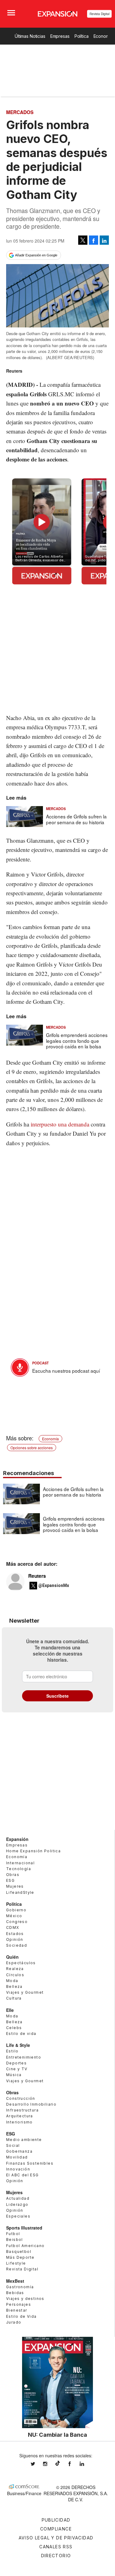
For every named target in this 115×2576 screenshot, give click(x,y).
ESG (10, 1880)
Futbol (13, 2234)
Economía (50, 1439)
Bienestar (17, 2310)
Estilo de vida (21, 2034)
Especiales (18, 2216)
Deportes (16, 2063)
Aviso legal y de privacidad (56, 2538)
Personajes (19, 2304)
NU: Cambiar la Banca (57, 2435)
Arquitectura (20, 2116)
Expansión (17, 1839)
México (14, 1916)
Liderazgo (17, 2204)
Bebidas (15, 2293)
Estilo (12, 2051)
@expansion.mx (58, 2463)
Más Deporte (20, 2257)
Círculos (15, 1975)
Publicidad (56, 2520)
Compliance (56, 2529)
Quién (12, 1957)
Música (14, 2075)
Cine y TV (17, 2069)
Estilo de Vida (21, 2316)
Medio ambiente (24, 2140)
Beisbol (15, 2240)
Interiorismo (19, 2122)
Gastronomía (20, 2287)
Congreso (17, 1922)
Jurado (14, 2322)
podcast (40, 1363)
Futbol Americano (25, 2246)
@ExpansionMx (54, 1585)
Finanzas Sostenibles (30, 2163)
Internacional (20, 1863)
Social (13, 2145)
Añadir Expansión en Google (36, 255)
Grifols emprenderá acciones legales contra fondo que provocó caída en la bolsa (77, 1041)
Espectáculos (21, 1963)
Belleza (14, 1986)
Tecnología (19, 1869)
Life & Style (18, 2045)
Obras (13, 1875)
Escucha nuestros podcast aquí (66, 1371)
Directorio (56, 2556)
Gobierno (16, 1910)
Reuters (37, 1576)
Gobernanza (19, 2151)
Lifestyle (16, 2263)
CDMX (13, 1927)
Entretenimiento (24, 2057)
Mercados (20, 112)
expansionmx (37, 2464)
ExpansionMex (74, 2464)
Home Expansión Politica (33, 1851)
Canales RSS (56, 2547)
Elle (10, 2010)
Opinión (15, 1939)
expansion (86, 2464)
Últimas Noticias (30, 36)
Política (82, 36)
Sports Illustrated (24, 2228)
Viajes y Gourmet (25, 1992)
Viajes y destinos (25, 2299)
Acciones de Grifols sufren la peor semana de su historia (76, 819)
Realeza (15, 1969)
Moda (12, 1981)
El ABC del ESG (23, 2175)
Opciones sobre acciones (32, 1448)
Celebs (14, 2028)
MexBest (15, 2281)
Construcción (21, 2098)
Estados (15, 1934)
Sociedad (17, 1945)
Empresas (60, 36)
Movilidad (17, 2157)
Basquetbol (19, 2252)
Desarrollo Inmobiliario (31, 2104)
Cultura (14, 1998)
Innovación (18, 2169)
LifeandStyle (20, 1892)
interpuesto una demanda (60, 1124)
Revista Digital (100, 14)
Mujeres (15, 1886)
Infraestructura (22, 2110)
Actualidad (18, 2198)
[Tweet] (83, 240)
